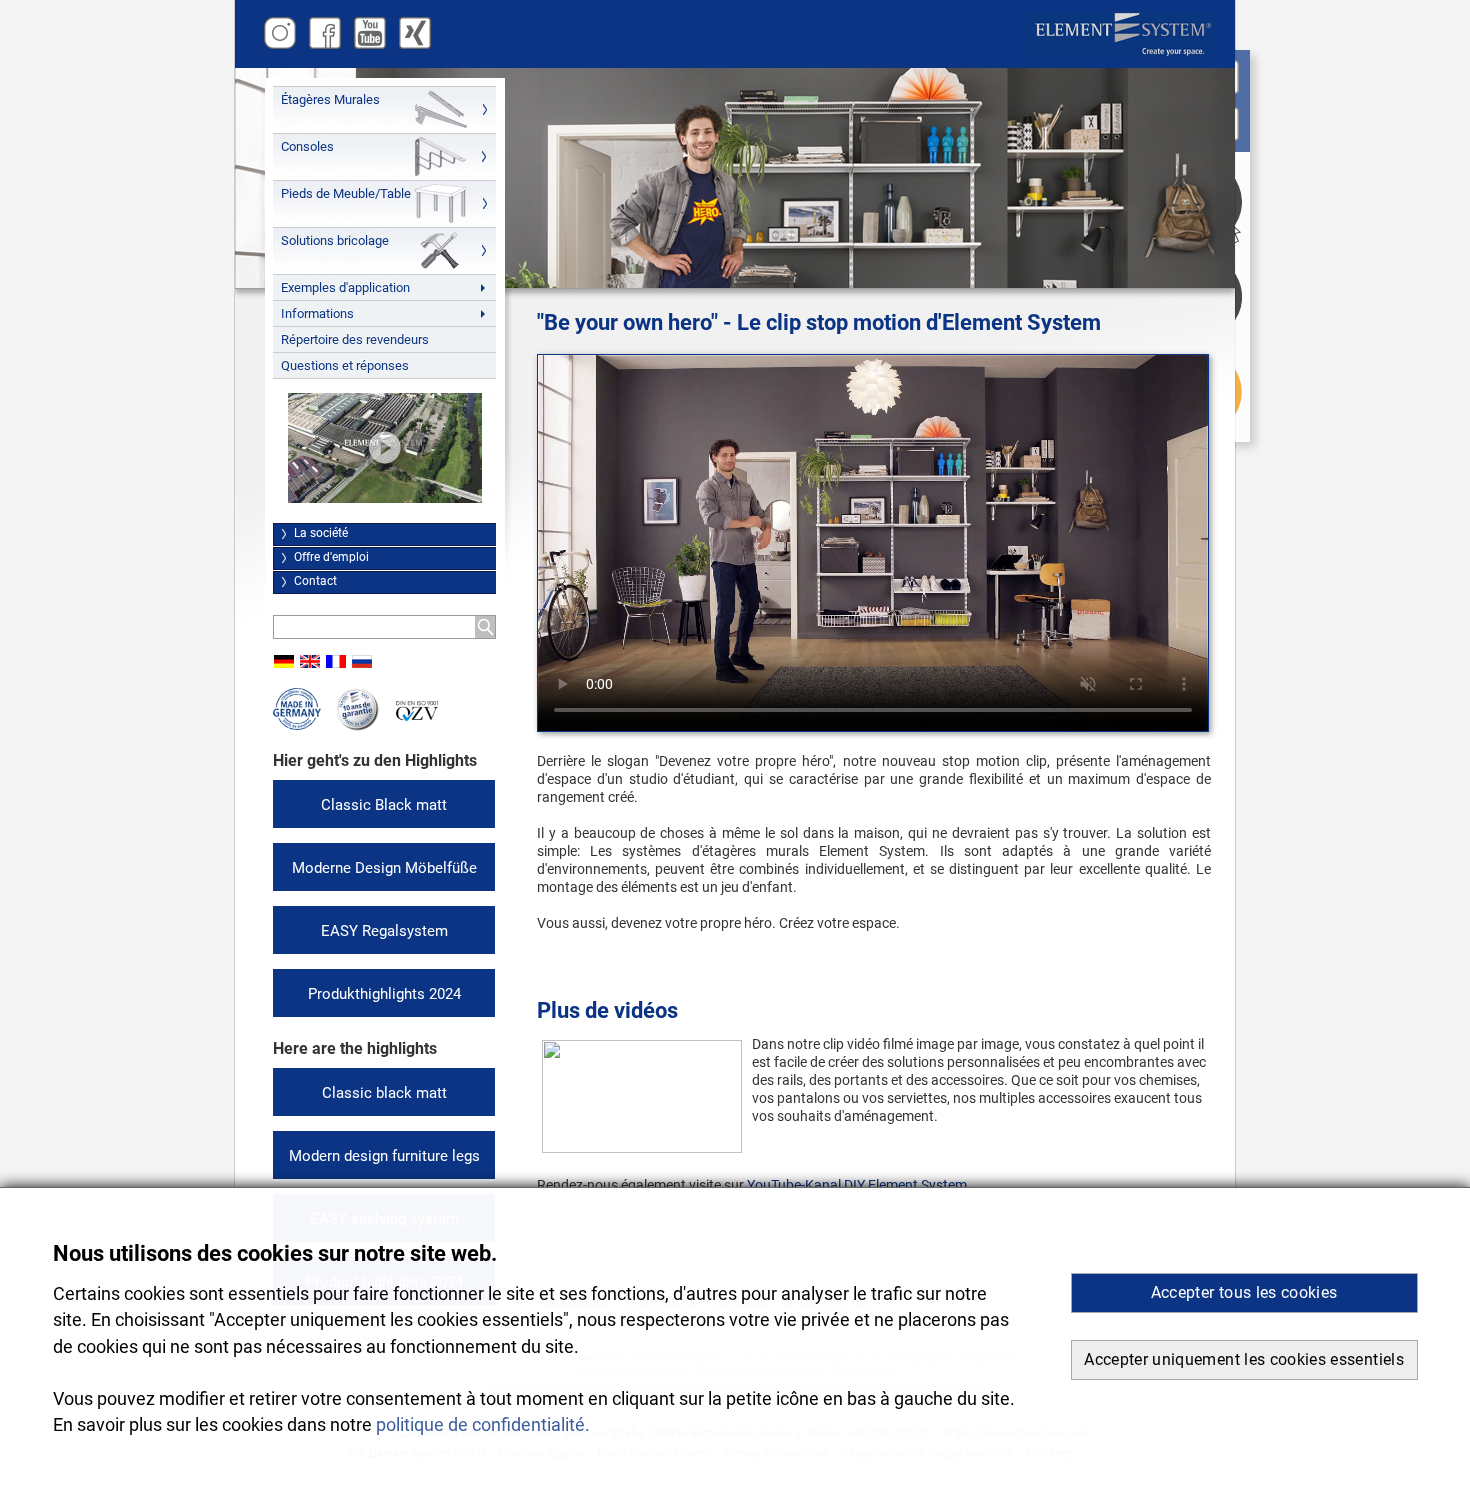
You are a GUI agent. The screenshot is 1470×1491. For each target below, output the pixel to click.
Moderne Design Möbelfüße (384, 868)
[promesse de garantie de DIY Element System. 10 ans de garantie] (357, 726)
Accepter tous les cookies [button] (1244, 1292)
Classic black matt (384, 1093)
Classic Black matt (384, 805)
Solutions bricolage (335, 240)
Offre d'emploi (331, 557)
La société (321, 533)
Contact (315, 581)
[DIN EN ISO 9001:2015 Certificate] (417, 716)
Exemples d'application (345, 287)
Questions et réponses (345, 365)
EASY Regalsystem (384, 931)
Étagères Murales (330, 99)
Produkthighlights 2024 (384, 994)
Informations (317, 313)
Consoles (307, 146)
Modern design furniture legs (384, 1156)
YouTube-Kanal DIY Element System (857, 1185)
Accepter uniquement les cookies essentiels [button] (1244, 1359)
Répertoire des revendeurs (355, 339)
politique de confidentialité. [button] (483, 1425)
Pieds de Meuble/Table (346, 193)
